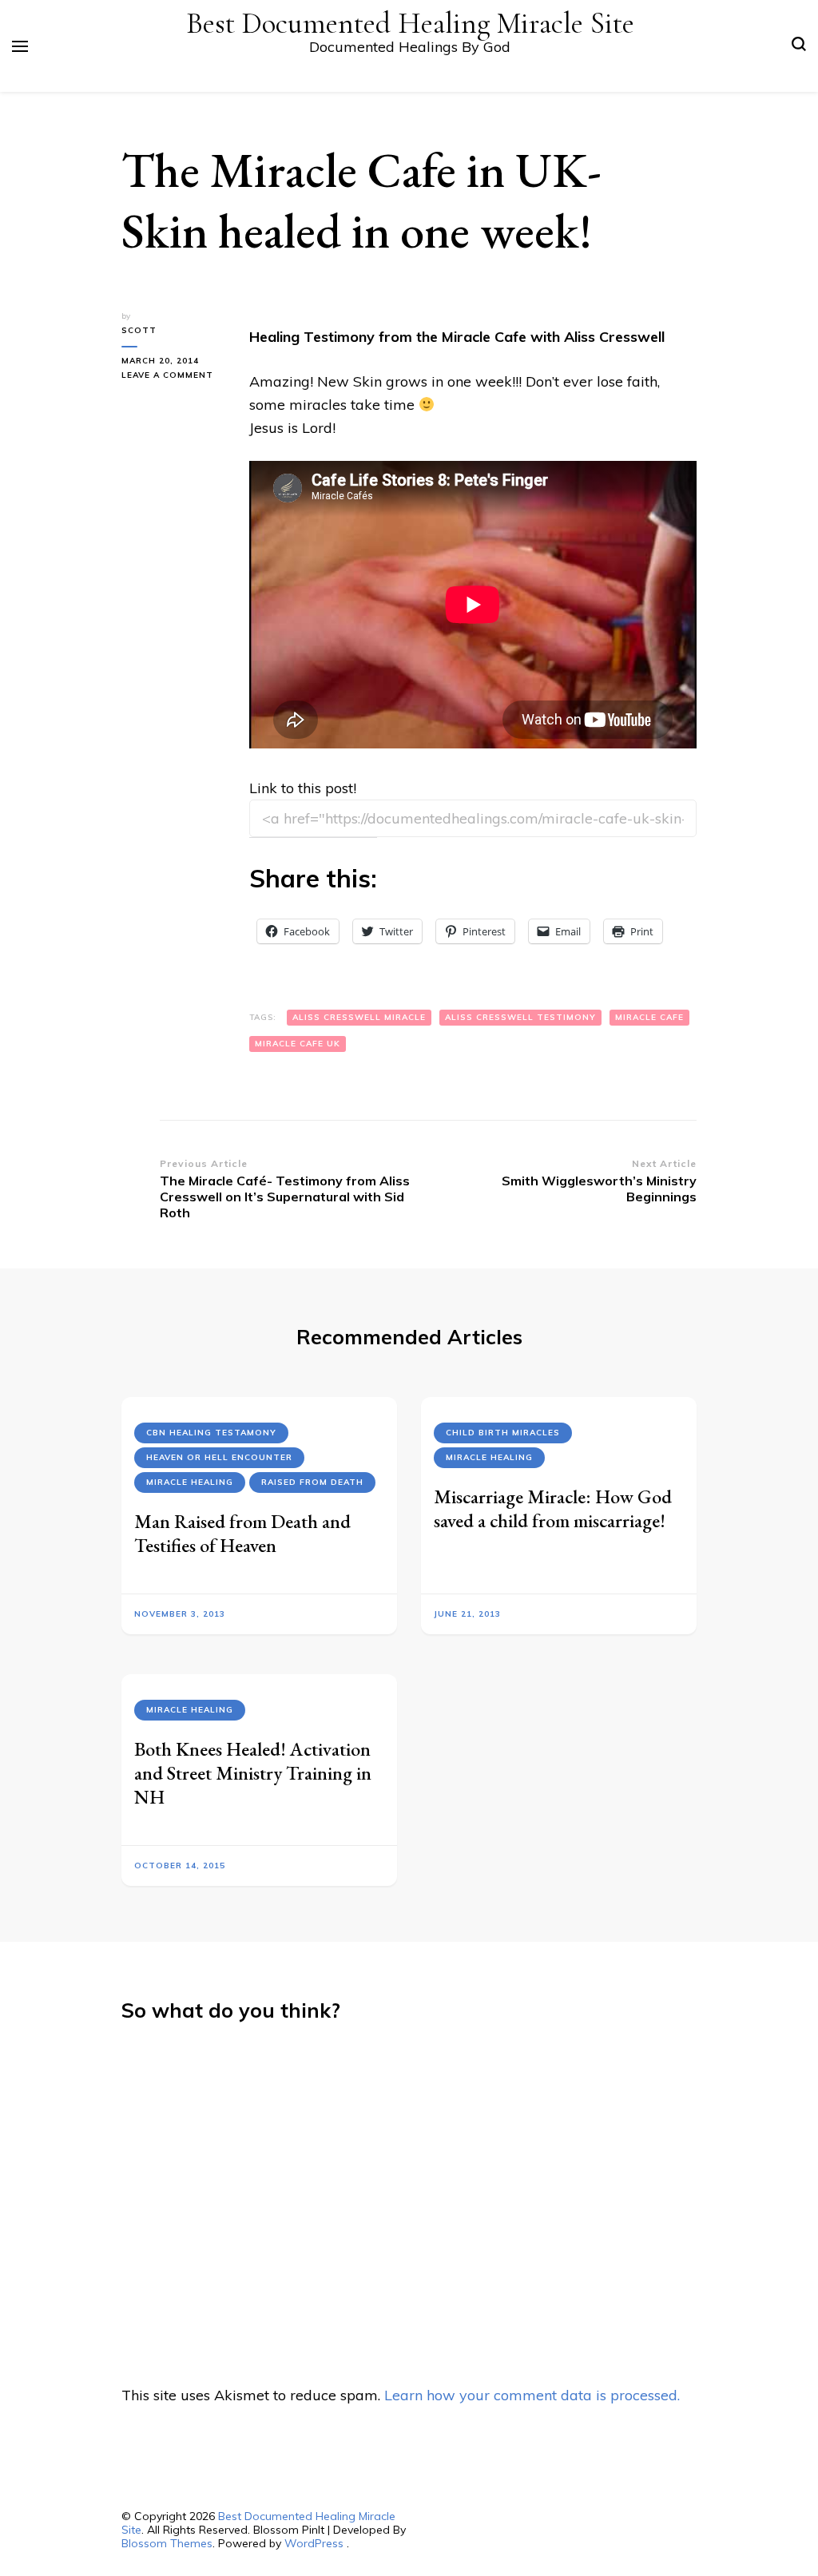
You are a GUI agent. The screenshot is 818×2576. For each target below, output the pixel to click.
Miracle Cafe (649, 1017)
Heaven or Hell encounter (219, 1457)
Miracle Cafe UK (298, 1044)
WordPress (314, 2543)
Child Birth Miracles (503, 1433)
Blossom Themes (167, 2543)
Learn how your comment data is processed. (532, 2395)
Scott (139, 330)
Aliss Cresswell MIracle (359, 1017)
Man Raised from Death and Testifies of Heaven (242, 1533)
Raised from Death (312, 1482)
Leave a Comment (173, 376)
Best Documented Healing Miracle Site (410, 24)
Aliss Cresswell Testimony (520, 1017)
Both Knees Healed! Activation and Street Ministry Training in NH (253, 1773)
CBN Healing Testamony (211, 1433)
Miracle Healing (190, 1482)
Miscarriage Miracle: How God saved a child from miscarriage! (553, 1508)
